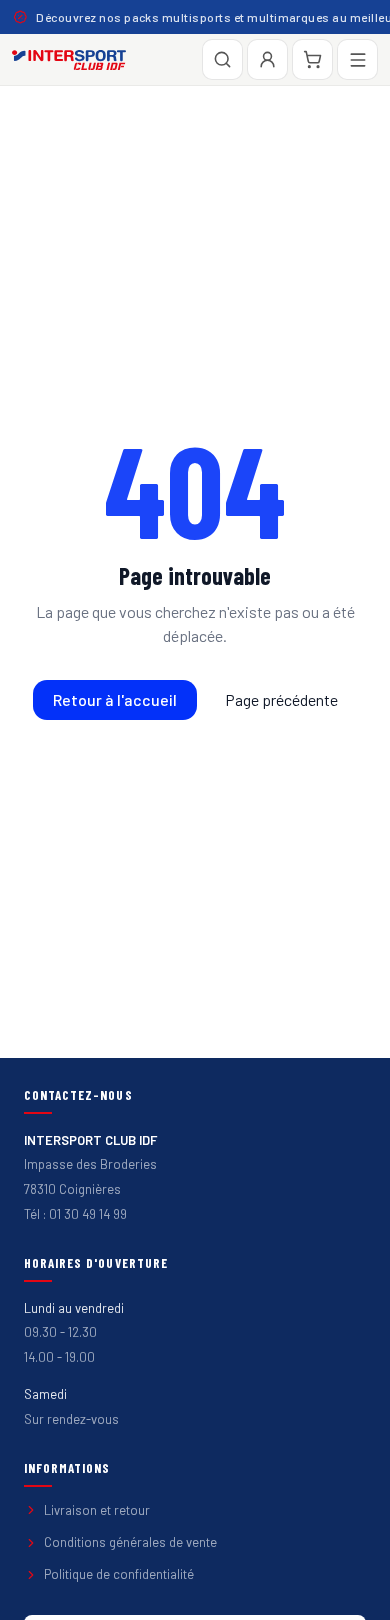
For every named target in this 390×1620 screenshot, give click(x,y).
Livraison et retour (97, 1510)
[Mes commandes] (267, 59)
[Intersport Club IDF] (69, 60)
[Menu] (357, 59)
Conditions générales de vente (130, 1542)
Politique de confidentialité (119, 1574)
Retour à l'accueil (115, 699)
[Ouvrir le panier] (312, 59)
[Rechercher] (222, 59)
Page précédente (281, 699)
